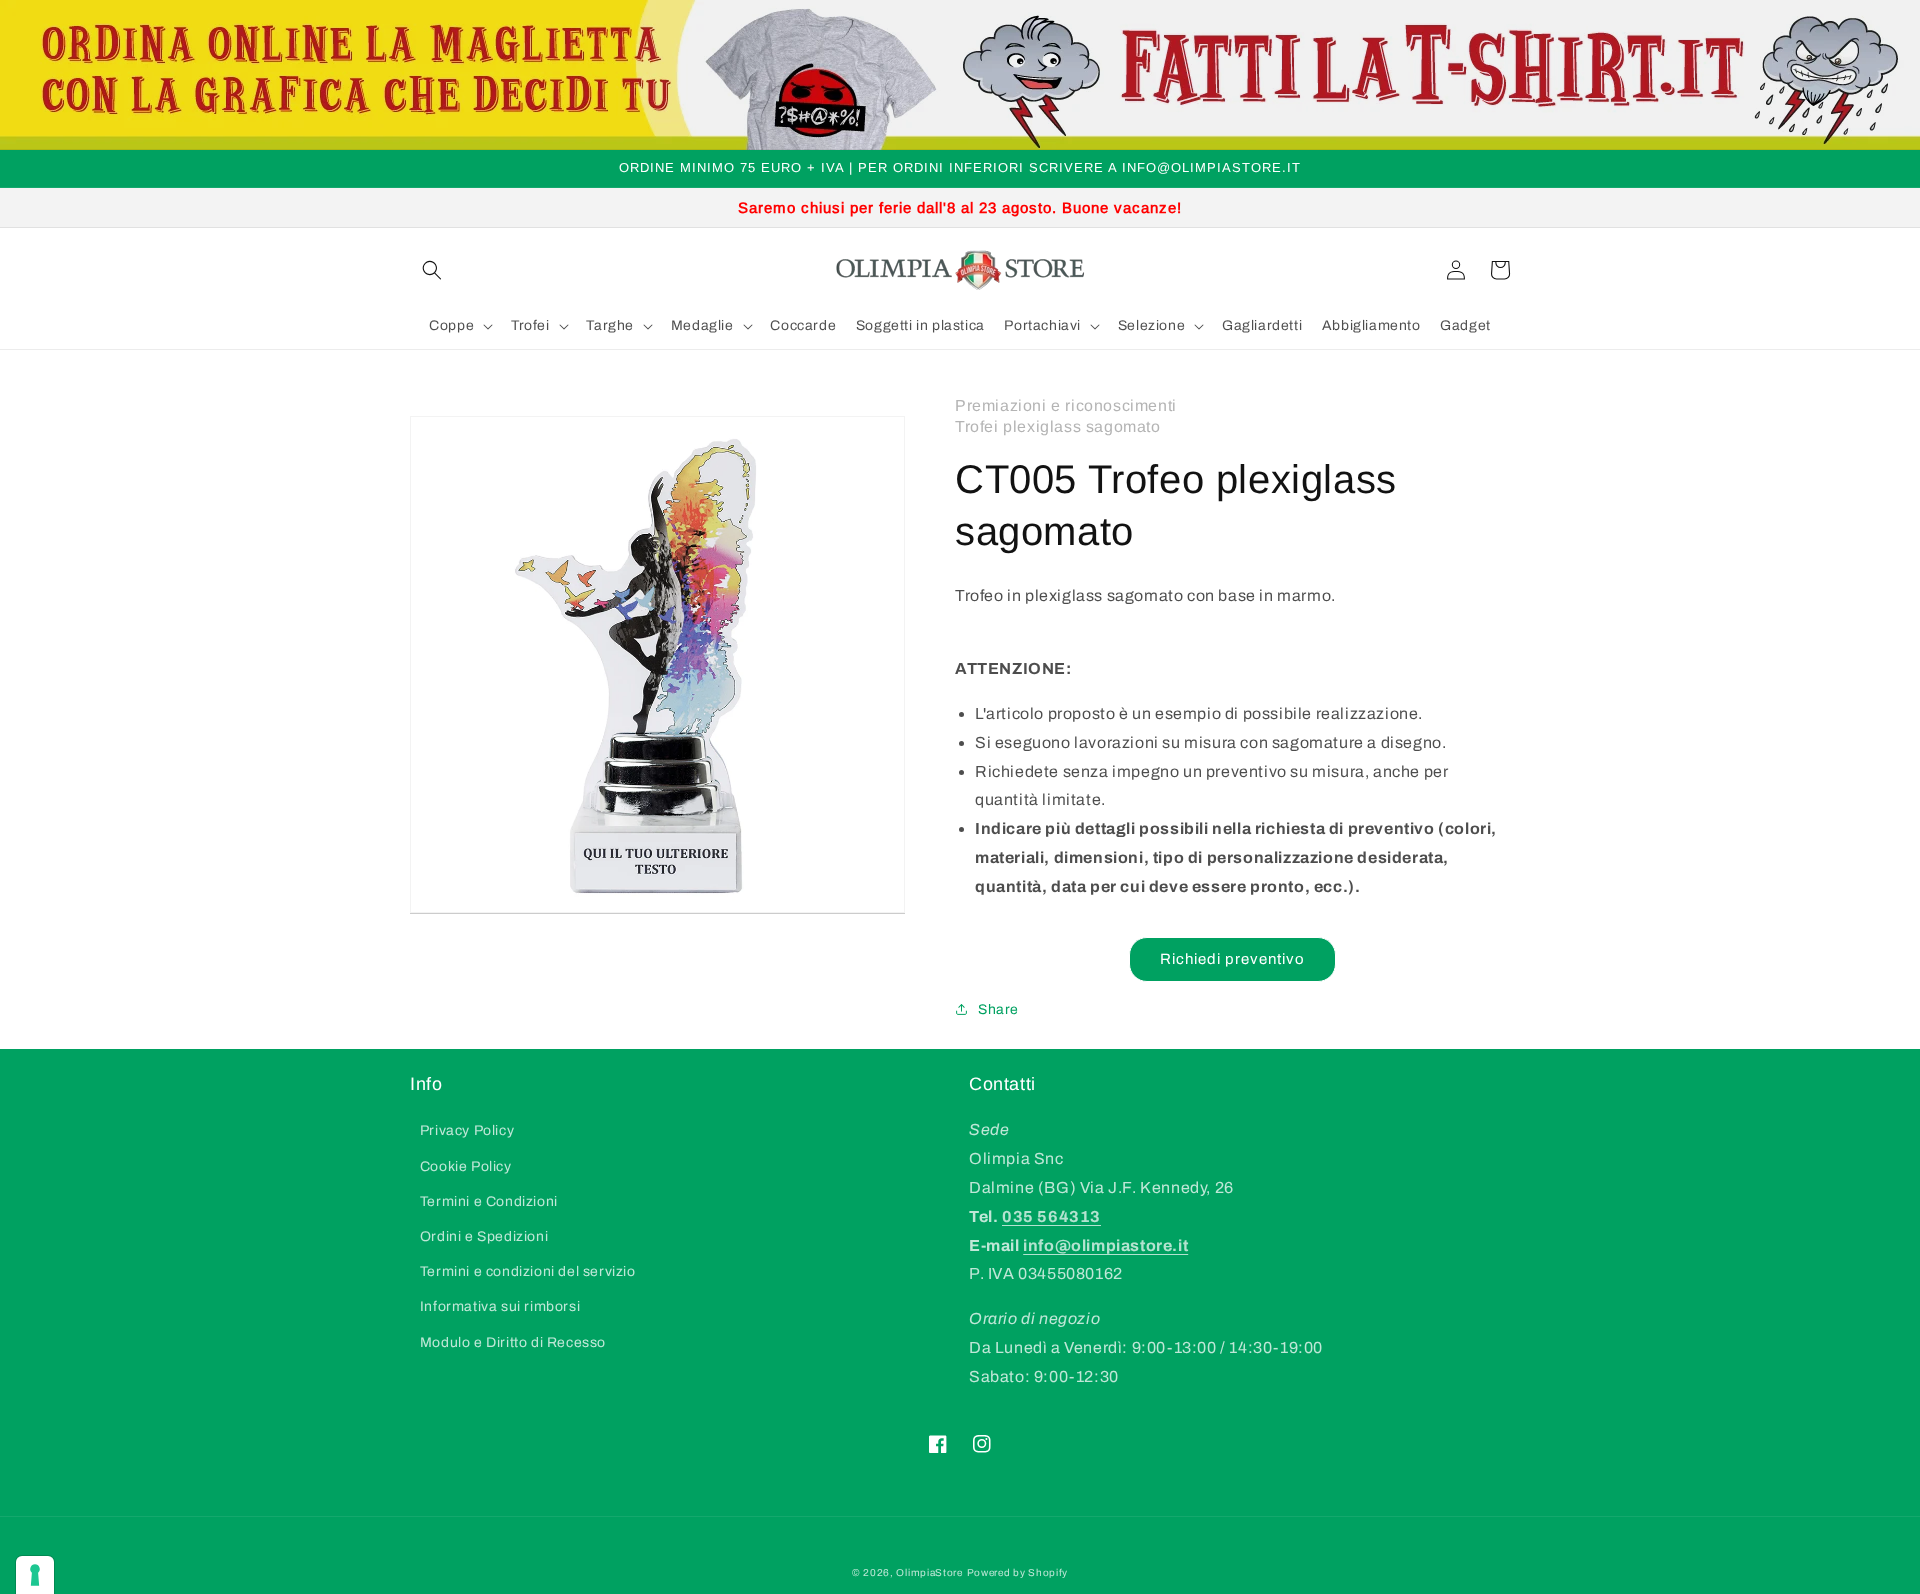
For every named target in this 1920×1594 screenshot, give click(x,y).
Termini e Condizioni (489, 1201)
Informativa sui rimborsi (500, 1306)
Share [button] (998, 1009)
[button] (432, 270)
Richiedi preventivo (1232, 959)
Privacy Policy (467, 1130)
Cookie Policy (466, 1166)
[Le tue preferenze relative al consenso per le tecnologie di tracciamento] (35, 1575)
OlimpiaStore (929, 1572)
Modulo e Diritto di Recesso (513, 1342)
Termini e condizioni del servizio (528, 1271)
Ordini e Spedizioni (484, 1236)
